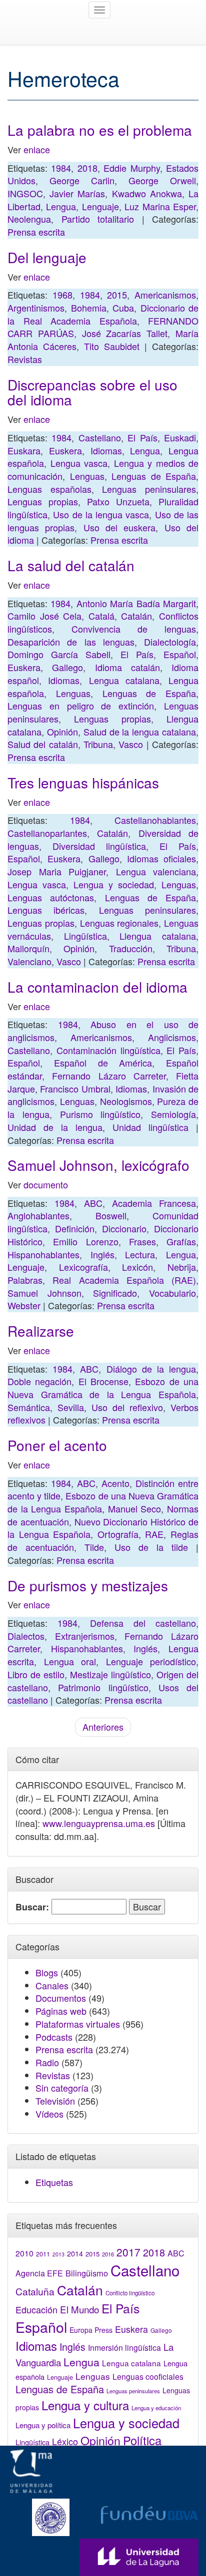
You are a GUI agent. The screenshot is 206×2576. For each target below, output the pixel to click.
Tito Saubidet (112, 346)
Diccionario (124, 1228)
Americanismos (165, 295)
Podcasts (54, 2037)
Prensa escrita (36, 232)
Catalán (136, 616)
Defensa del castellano (143, 1623)
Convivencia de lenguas (134, 629)
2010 (24, 2253)
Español (180, 654)
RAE (154, 1534)
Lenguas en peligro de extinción (81, 706)
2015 (117, 295)
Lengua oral (70, 1661)
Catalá (101, 616)
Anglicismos (172, 1037)
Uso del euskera (120, 527)
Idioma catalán (127, 667)
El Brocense (103, 1381)
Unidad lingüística (150, 1127)
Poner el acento (57, 1445)
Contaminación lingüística (108, 1050)
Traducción (131, 948)
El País (142, 437)
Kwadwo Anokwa (147, 193)
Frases (142, 1241)
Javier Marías (77, 193)
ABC (93, 1203)
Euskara (24, 450)
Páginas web (61, 2011)
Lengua (61, 206)
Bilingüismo (87, 2273)
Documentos (61, 1998)
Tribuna (98, 744)
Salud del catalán (43, 744)
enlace (35, 149)
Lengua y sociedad (114, 884)
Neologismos (126, 1101)
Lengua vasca (79, 463)
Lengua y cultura (85, 2405)
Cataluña (35, 2291)
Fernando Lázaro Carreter (109, 1076)
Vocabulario (172, 1293)
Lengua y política (43, 2425)
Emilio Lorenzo (85, 1241)
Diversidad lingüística (99, 846)
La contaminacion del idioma (97, 987)
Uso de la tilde (151, 1547)
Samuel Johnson (44, 1293)
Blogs (47, 1972)
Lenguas (87, 476)
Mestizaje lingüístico (110, 1674)
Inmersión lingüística (124, 2347)
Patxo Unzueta (118, 501)
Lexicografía (83, 1267)
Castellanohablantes (155, 820)
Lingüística (85, 936)
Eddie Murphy (131, 168)
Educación (36, 2309)
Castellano (100, 437)
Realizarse (41, 1331)
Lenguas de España (154, 476)
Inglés (102, 1254)
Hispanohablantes (43, 1254)
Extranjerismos (85, 1636)
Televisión (55, 2101)
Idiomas (106, 450)
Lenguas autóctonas (51, 897)
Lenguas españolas (49, 489)
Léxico (65, 2441)
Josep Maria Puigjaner (57, 871)
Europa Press (91, 2330)
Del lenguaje (47, 257)
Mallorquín (28, 948)
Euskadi (180, 437)
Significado (115, 1293)
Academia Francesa (154, 1203)
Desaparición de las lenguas (71, 642)
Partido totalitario (98, 219)
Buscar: (32, 1907)
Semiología (173, 1114)
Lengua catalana (124, 680)
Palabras (25, 1280)
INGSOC (25, 193)
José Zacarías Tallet (125, 333)
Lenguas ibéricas (46, 910)
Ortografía (118, 1534)
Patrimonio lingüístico (103, 1687)
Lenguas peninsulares (149, 489)
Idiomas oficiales (161, 858)
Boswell (111, 1215)
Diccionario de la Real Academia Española (103, 314)
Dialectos (26, 1636)
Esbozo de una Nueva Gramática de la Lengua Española (103, 1388)
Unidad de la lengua (55, 1127)
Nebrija (182, 1267)
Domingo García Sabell (59, 654)
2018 (87, 168)
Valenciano (29, 961)
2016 (108, 2254)
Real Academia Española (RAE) (124, 1280)
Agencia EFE (39, 2273)
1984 (61, 168)
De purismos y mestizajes (88, 1585)
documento (46, 1184)
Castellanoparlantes (47, 833)
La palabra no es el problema (100, 130)
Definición (75, 1228)
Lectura (140, 1254)
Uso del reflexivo (127, 1407)
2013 (58, 2254)
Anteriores (103, 1727)
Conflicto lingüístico (130, 2293)
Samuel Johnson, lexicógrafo (98, 1165)
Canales (52, 1985)
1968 (62, 295)
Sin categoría (62, 2088)
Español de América (103, 1063)
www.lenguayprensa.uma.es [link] (99, 1823)
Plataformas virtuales (78, 2024)
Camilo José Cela (44, 616)
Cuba (123, 308)
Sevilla (71, 1407)
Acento (115, 1483)
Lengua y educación (156, 2408)
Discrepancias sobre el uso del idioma (92, 392)
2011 (43, 2254)
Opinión (62, 732)
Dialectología (170, 642)
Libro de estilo (36, 1674)
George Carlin (82, 180)
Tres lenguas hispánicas (83, 782)
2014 (75, 2253)
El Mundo (79, 2309)
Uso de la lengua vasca (101, 514)
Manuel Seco (135, 1508)
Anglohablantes (38, 1215)
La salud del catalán (71, 565)
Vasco (131, 744)
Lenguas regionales (119, 923)
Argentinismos (36, 308)
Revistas (25, 359)
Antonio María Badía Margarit (136, 603)
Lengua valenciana (156, 871)
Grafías (181, 1241)
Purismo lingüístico (100, 1114)
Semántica (29, 1407)
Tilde (94, 1547)
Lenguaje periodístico (151, 1661)
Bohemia (89, 308)
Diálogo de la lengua (151, 1369)
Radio (47, 2062)
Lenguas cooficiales (148, 2376)
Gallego (67, 667)
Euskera (65, 450)
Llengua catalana (158, 936)
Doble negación (39, 1381)
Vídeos (49, 2114)
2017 (128, 2252)
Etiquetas (54, 2182)
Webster (24, 1305)
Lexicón (137, 1267)
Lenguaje (100, 206)
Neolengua (29, 219)
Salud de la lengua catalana (140, 732)
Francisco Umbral (75, 1089)
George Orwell (162, 180)
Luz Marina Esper (160, 206)
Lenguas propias (43, 501)
